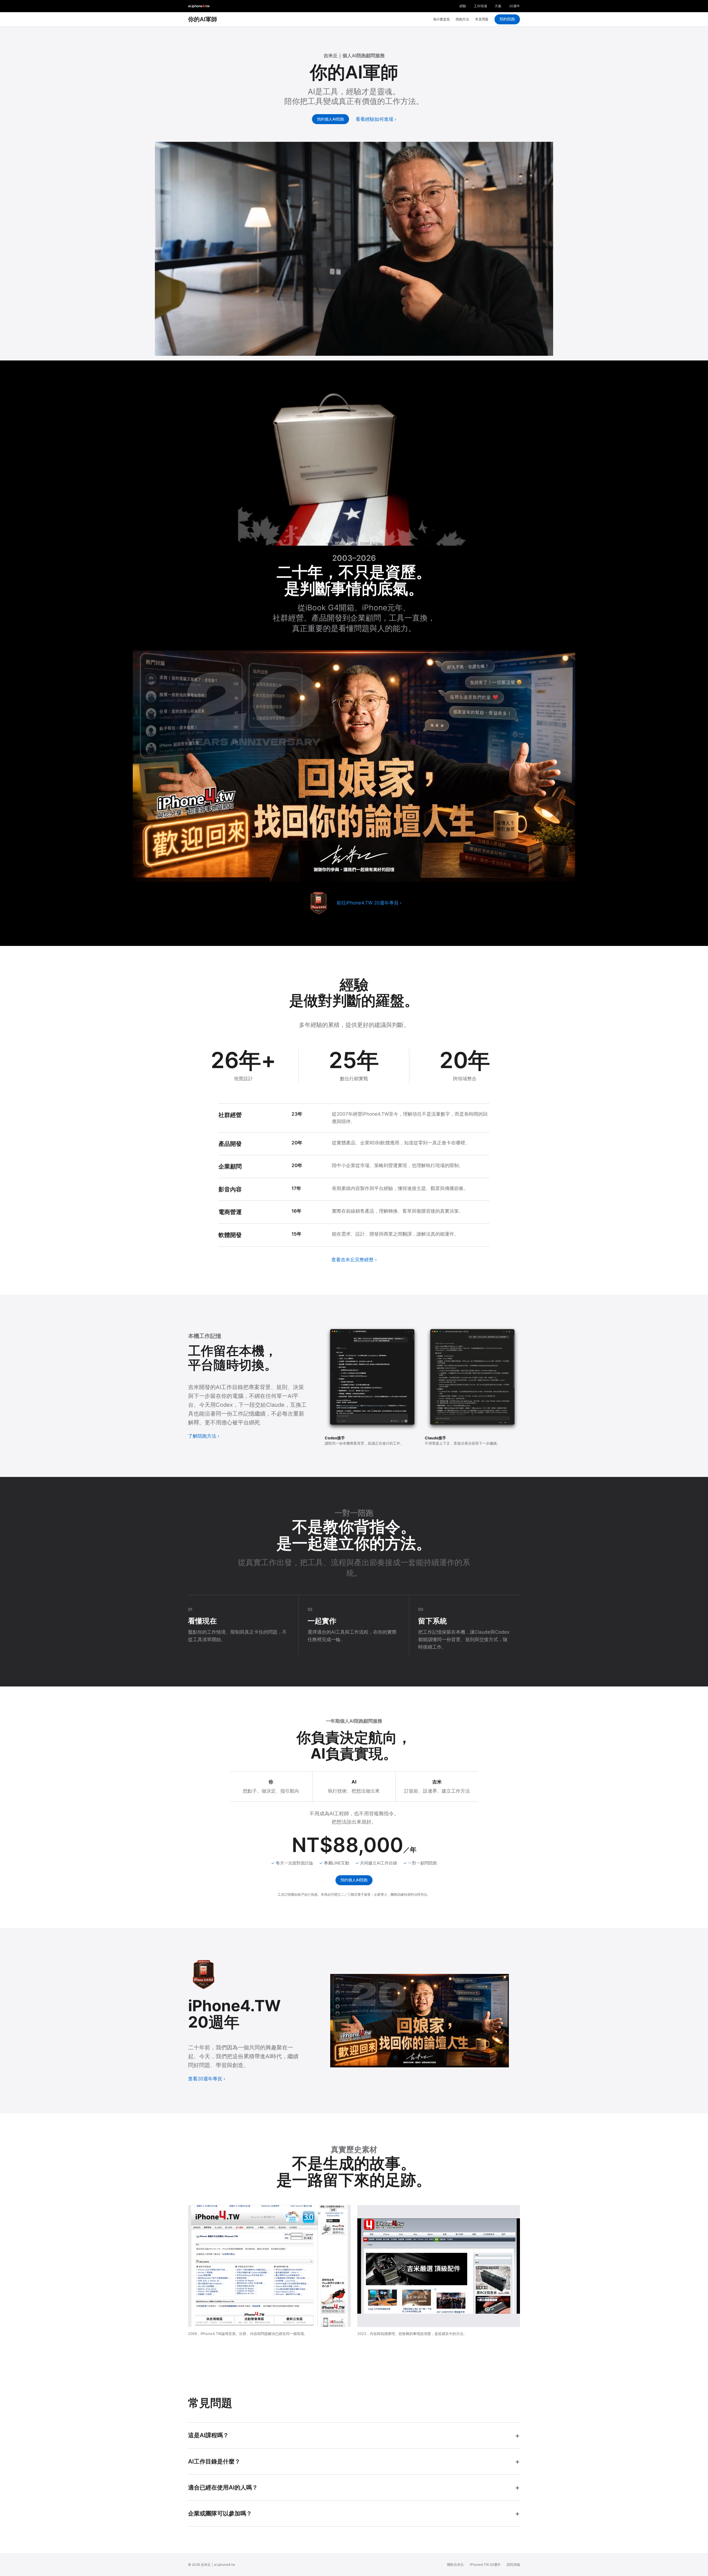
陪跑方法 (462, 19)
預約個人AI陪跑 (330, 119)
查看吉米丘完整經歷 (352, 1260)
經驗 (463, 6)
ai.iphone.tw (199, 6)
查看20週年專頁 (205, 2079)
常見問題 (482, 19)
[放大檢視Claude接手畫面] (472, 1379)
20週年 (515, 6)
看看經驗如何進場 (374, 119)
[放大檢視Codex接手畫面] (372, 1379)
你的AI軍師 (203, 19)
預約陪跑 (507, 19)
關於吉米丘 (455, 2565)
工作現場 (480, 6)
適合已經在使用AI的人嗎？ (223, 2487)
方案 (498, 6)
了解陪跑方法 (202, 1436)
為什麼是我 (441, 19)
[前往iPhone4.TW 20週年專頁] (319, 903)
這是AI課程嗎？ (208, 2435)
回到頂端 (513, 2565)
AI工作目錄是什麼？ (214, 2461)
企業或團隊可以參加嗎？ (220, 2513)
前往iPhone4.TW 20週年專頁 (368, 903)
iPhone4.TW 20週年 (485, 2565)
